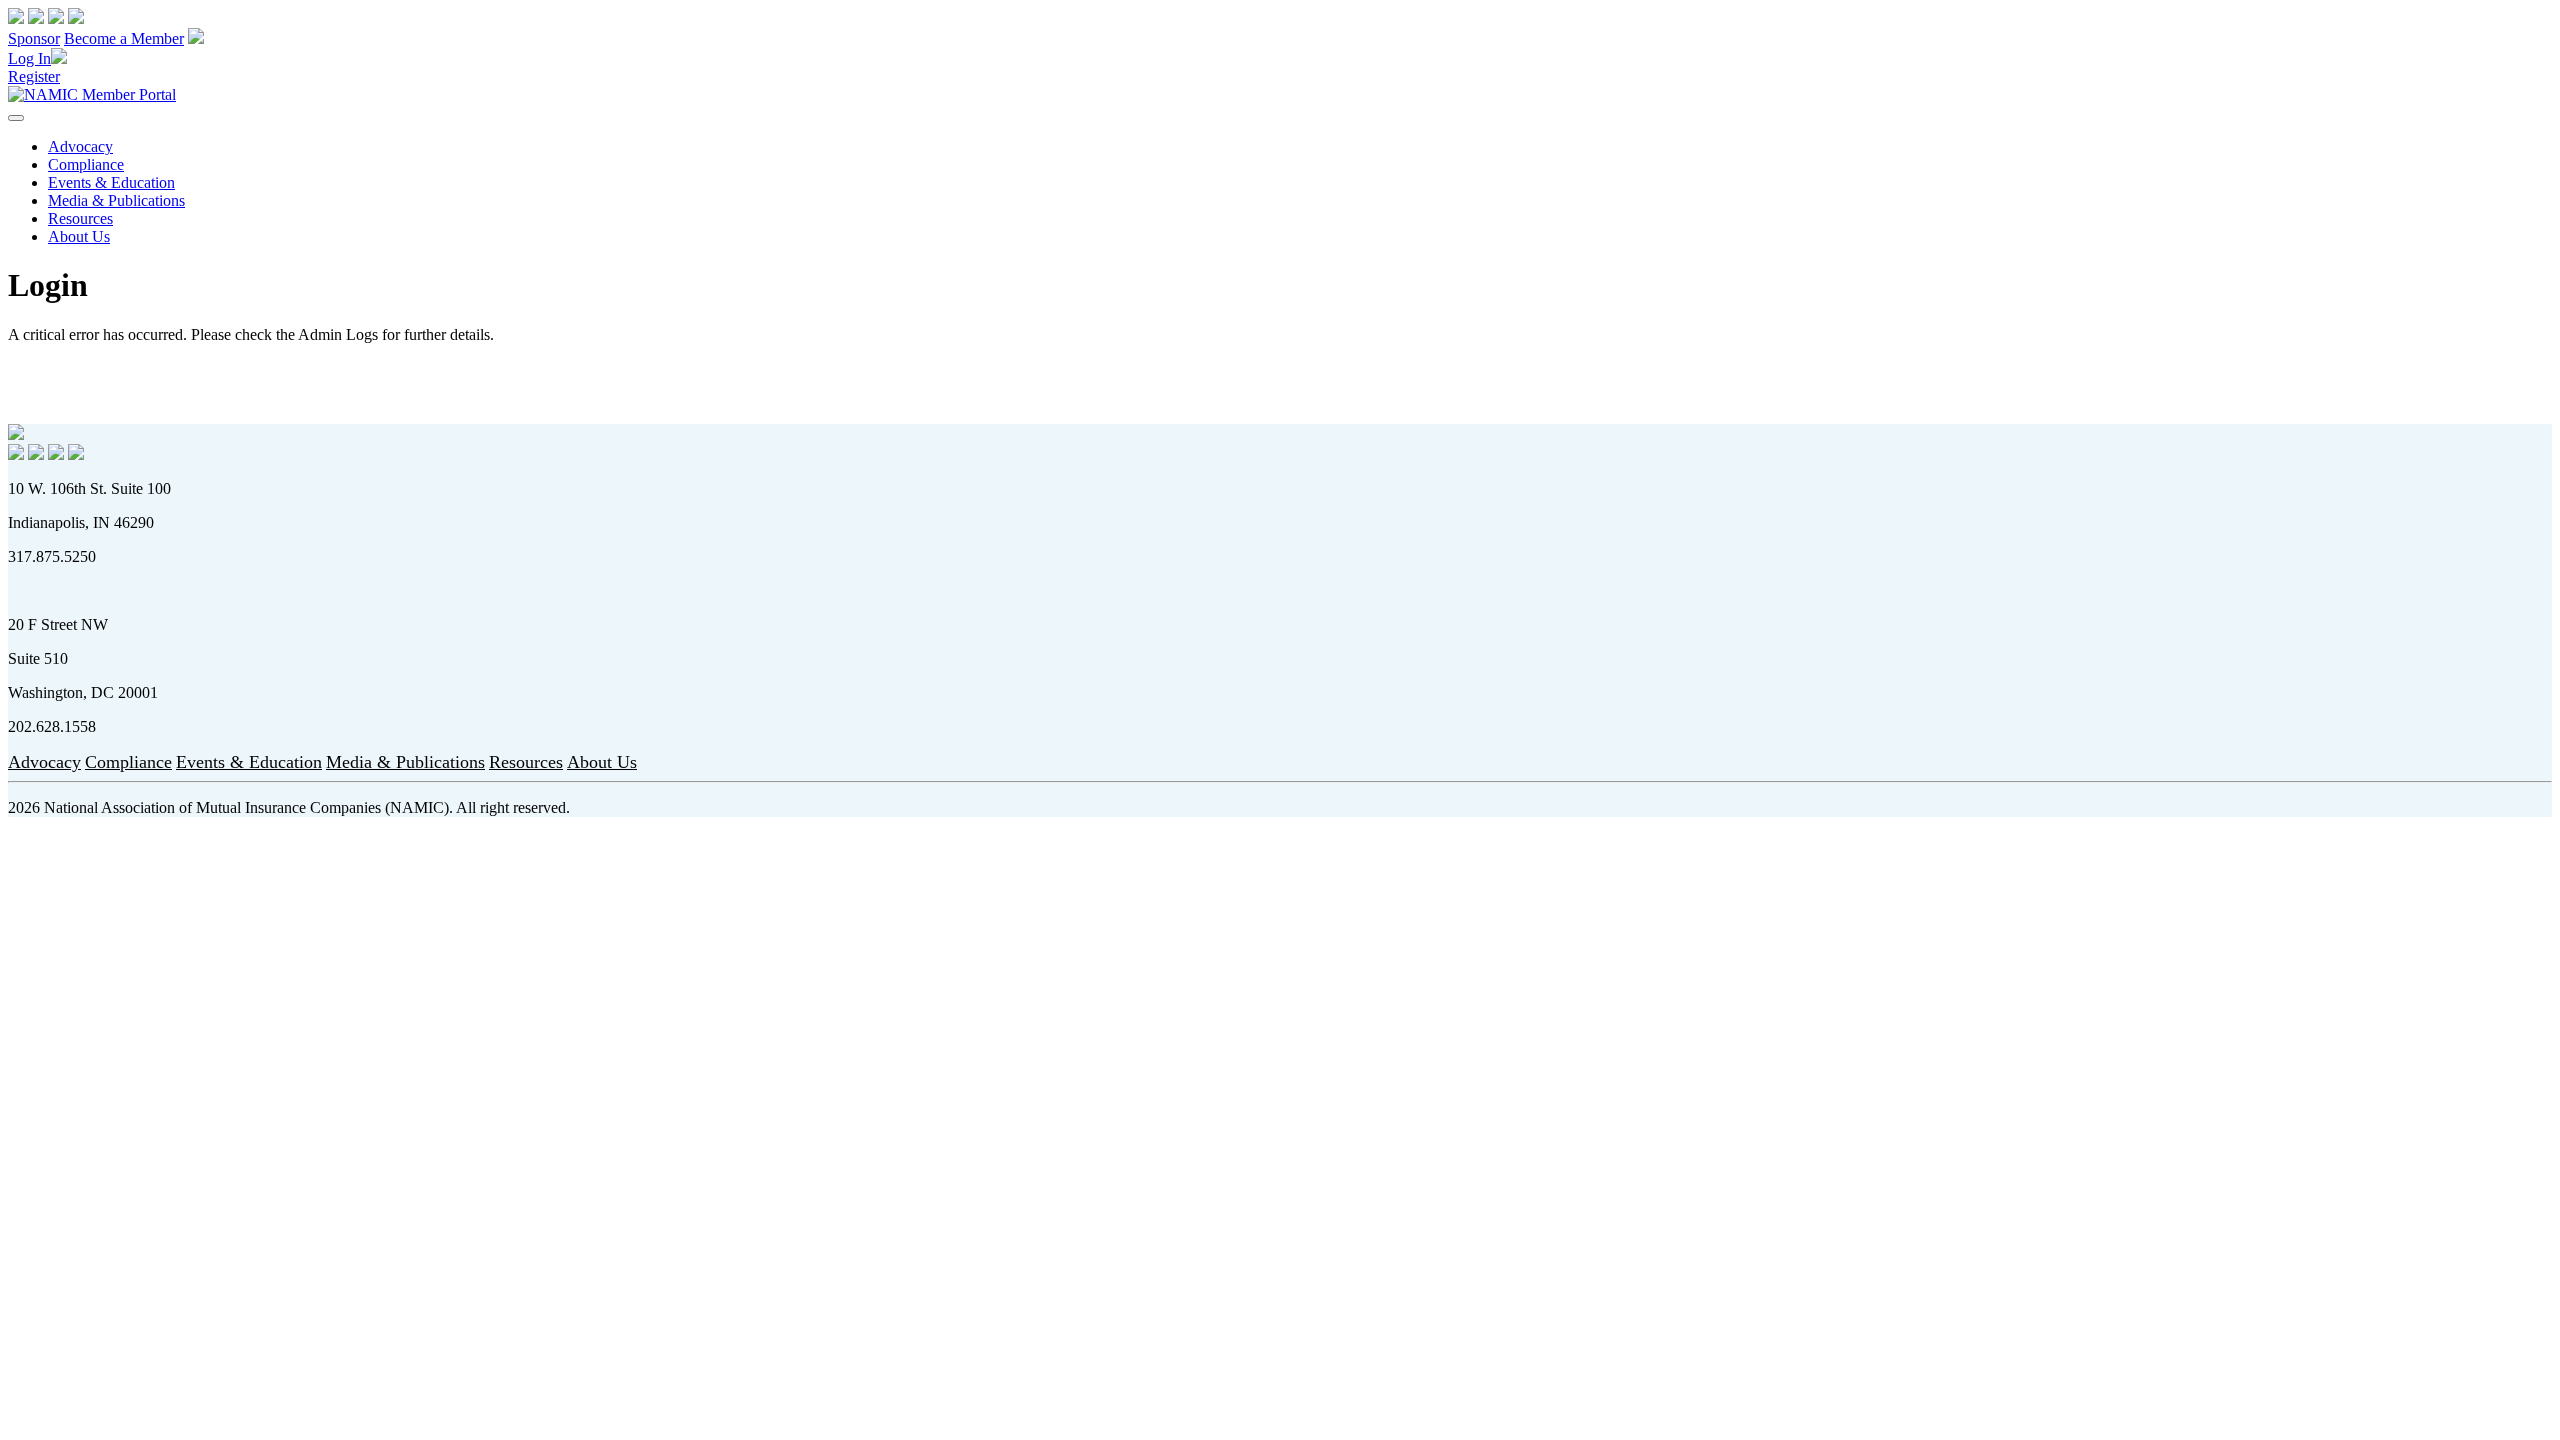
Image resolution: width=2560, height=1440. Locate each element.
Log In (29, 58)
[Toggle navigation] (16, 118)
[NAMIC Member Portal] (92, 94)
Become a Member (124, 38)
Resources (80, 218)
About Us (79, 236)
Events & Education (111, 182)
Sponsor (34, 38)
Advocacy (80, 146)
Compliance (86, 164)
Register (34, 76)
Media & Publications (116, 200)
